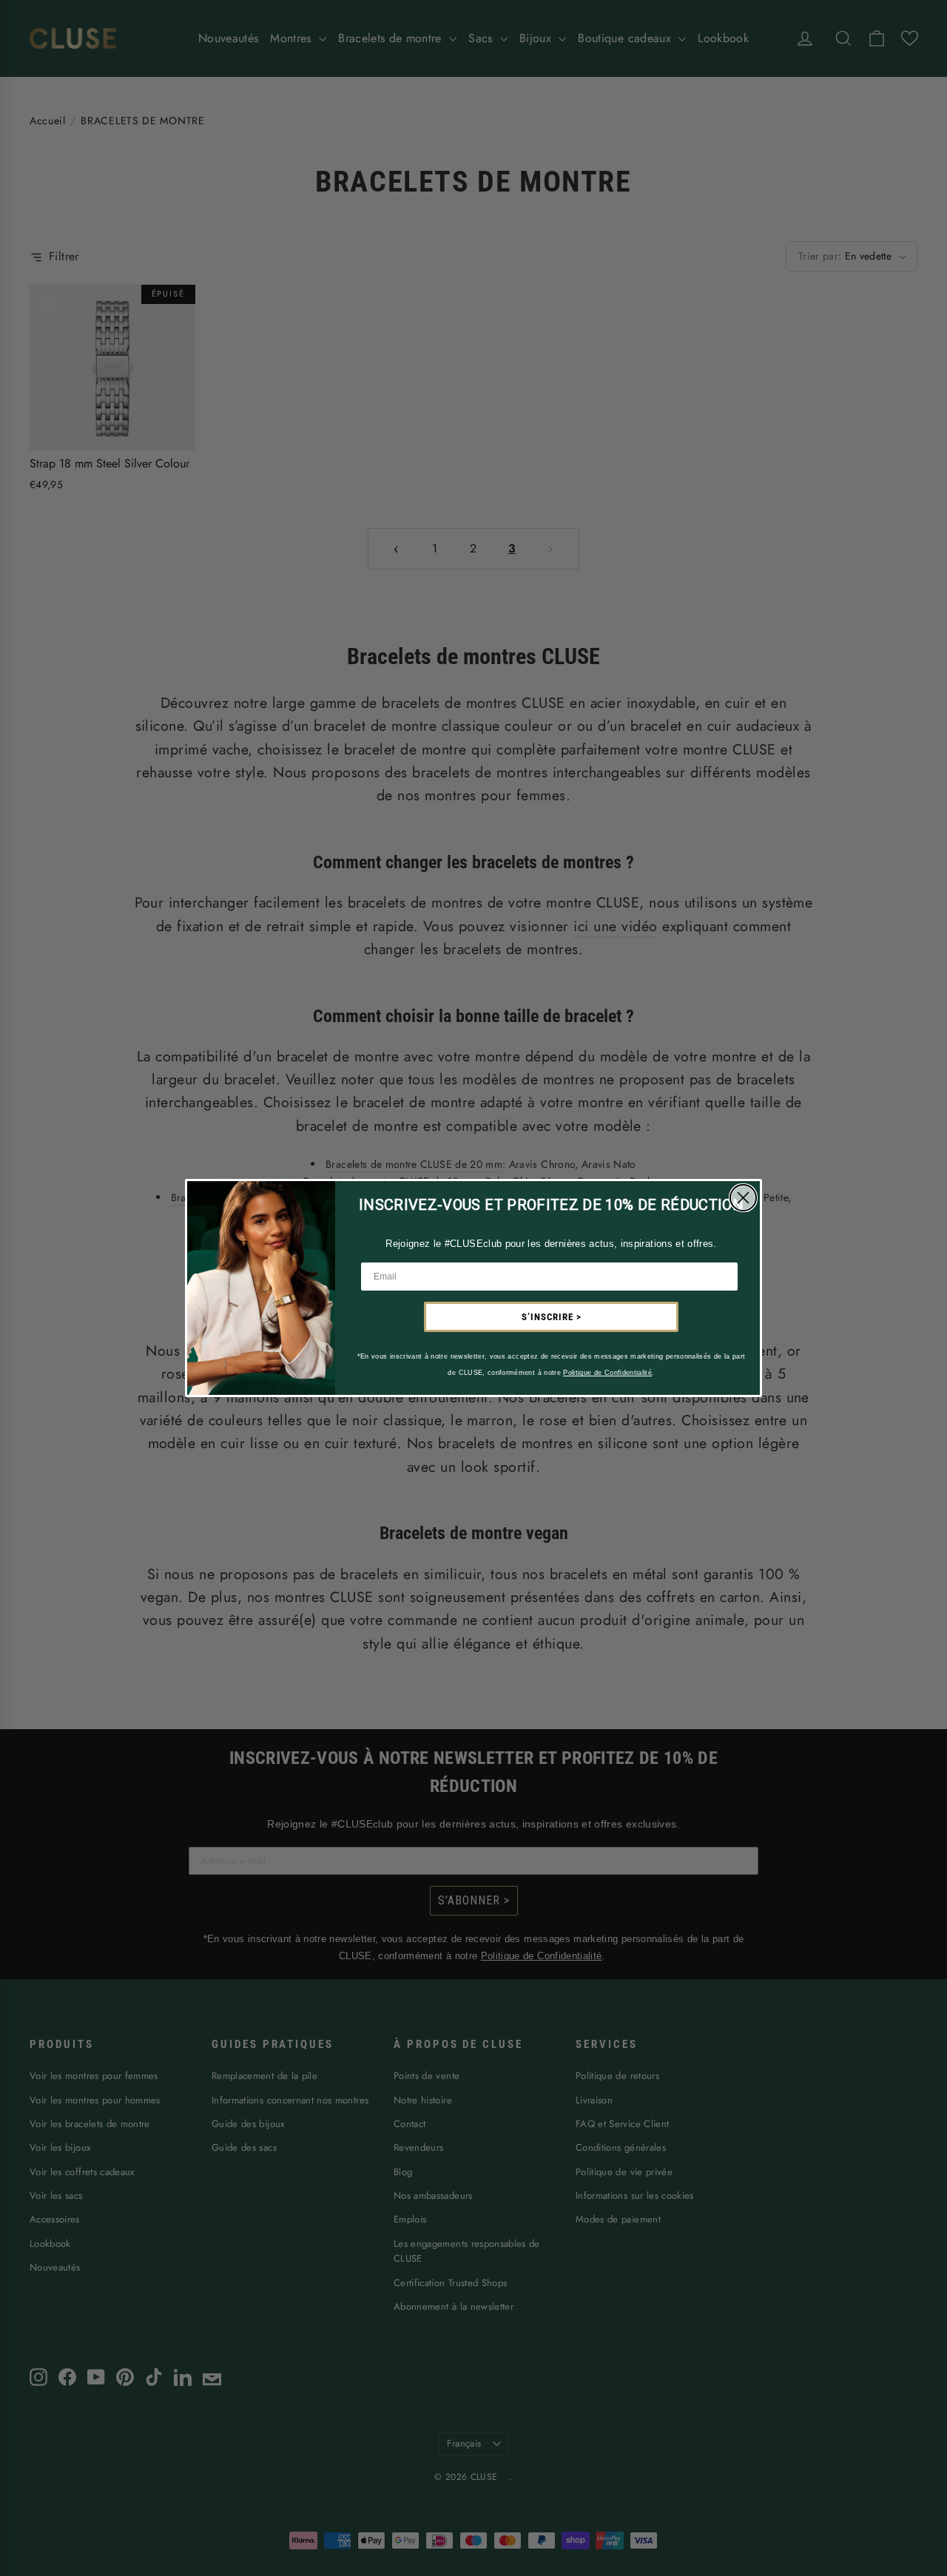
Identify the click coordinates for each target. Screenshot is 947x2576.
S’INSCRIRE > (552, 1317)
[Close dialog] (743, 1198)
